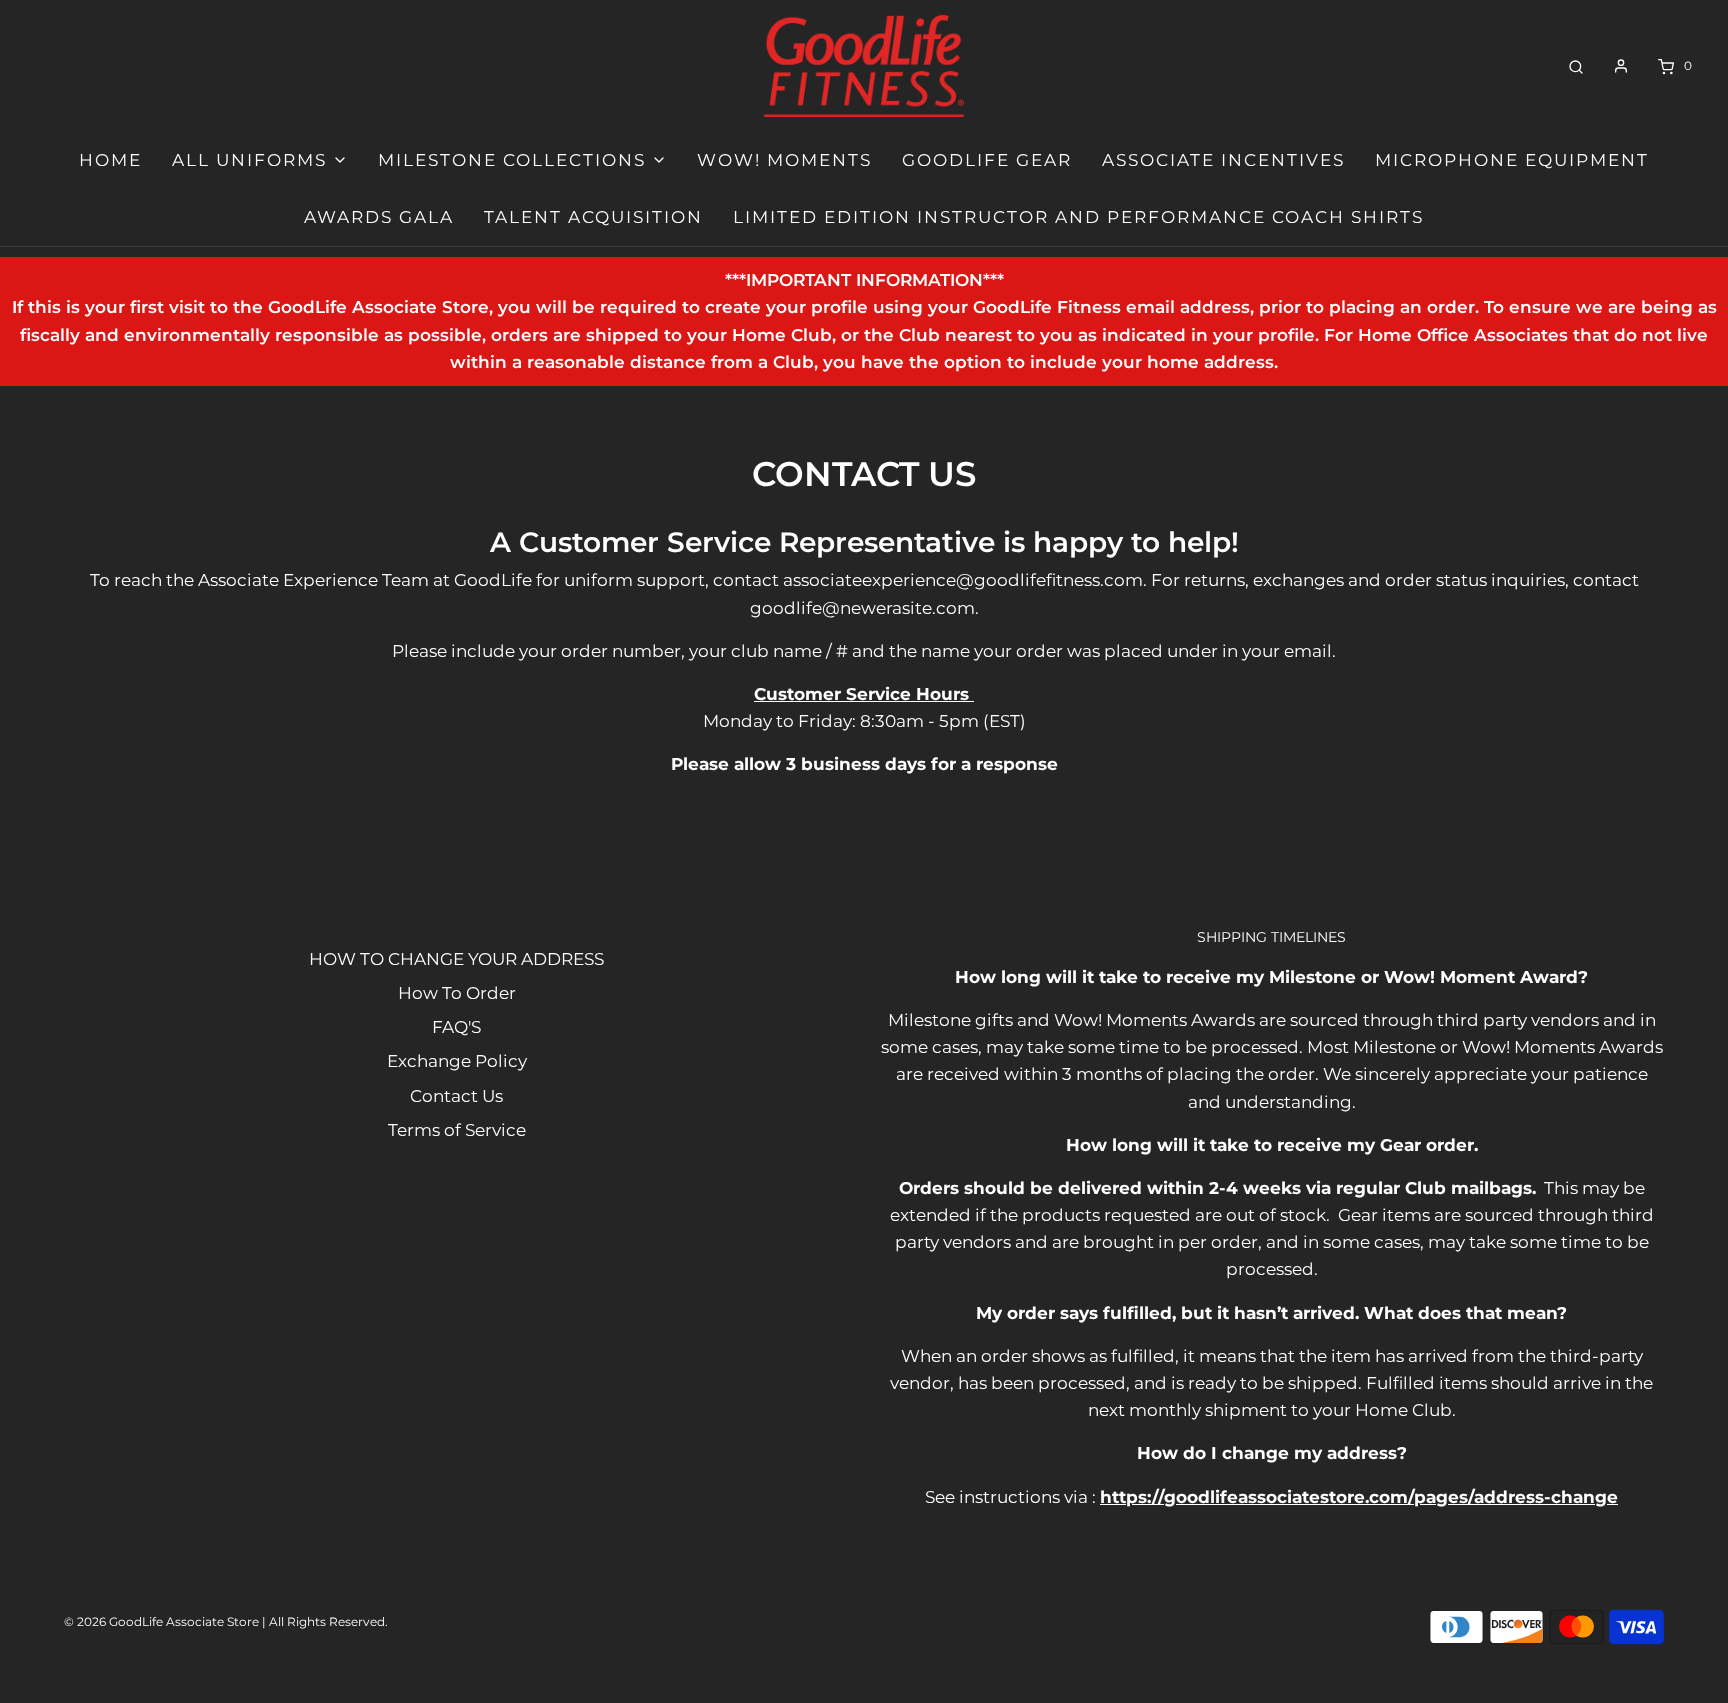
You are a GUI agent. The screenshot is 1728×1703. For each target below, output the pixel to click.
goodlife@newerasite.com (862, 608)
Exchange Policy (457, 1061)
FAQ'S (456, 1027)
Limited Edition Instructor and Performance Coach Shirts (1078, 217)
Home (110, 160)
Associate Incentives (1223, 160)
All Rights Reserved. (328, 1621)
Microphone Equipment (1512, 160)
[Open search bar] (1576, 65)
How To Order (457, 993)
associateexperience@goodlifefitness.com (963, 580)
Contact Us (456, 1096)
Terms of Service (457, 1130)
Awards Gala (379, 217)
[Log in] (1621, 66)
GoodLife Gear (987, 160)
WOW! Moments (784, 160)
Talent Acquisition (593, 217)
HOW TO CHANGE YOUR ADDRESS (456, 959)
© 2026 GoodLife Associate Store (161, 1621)
